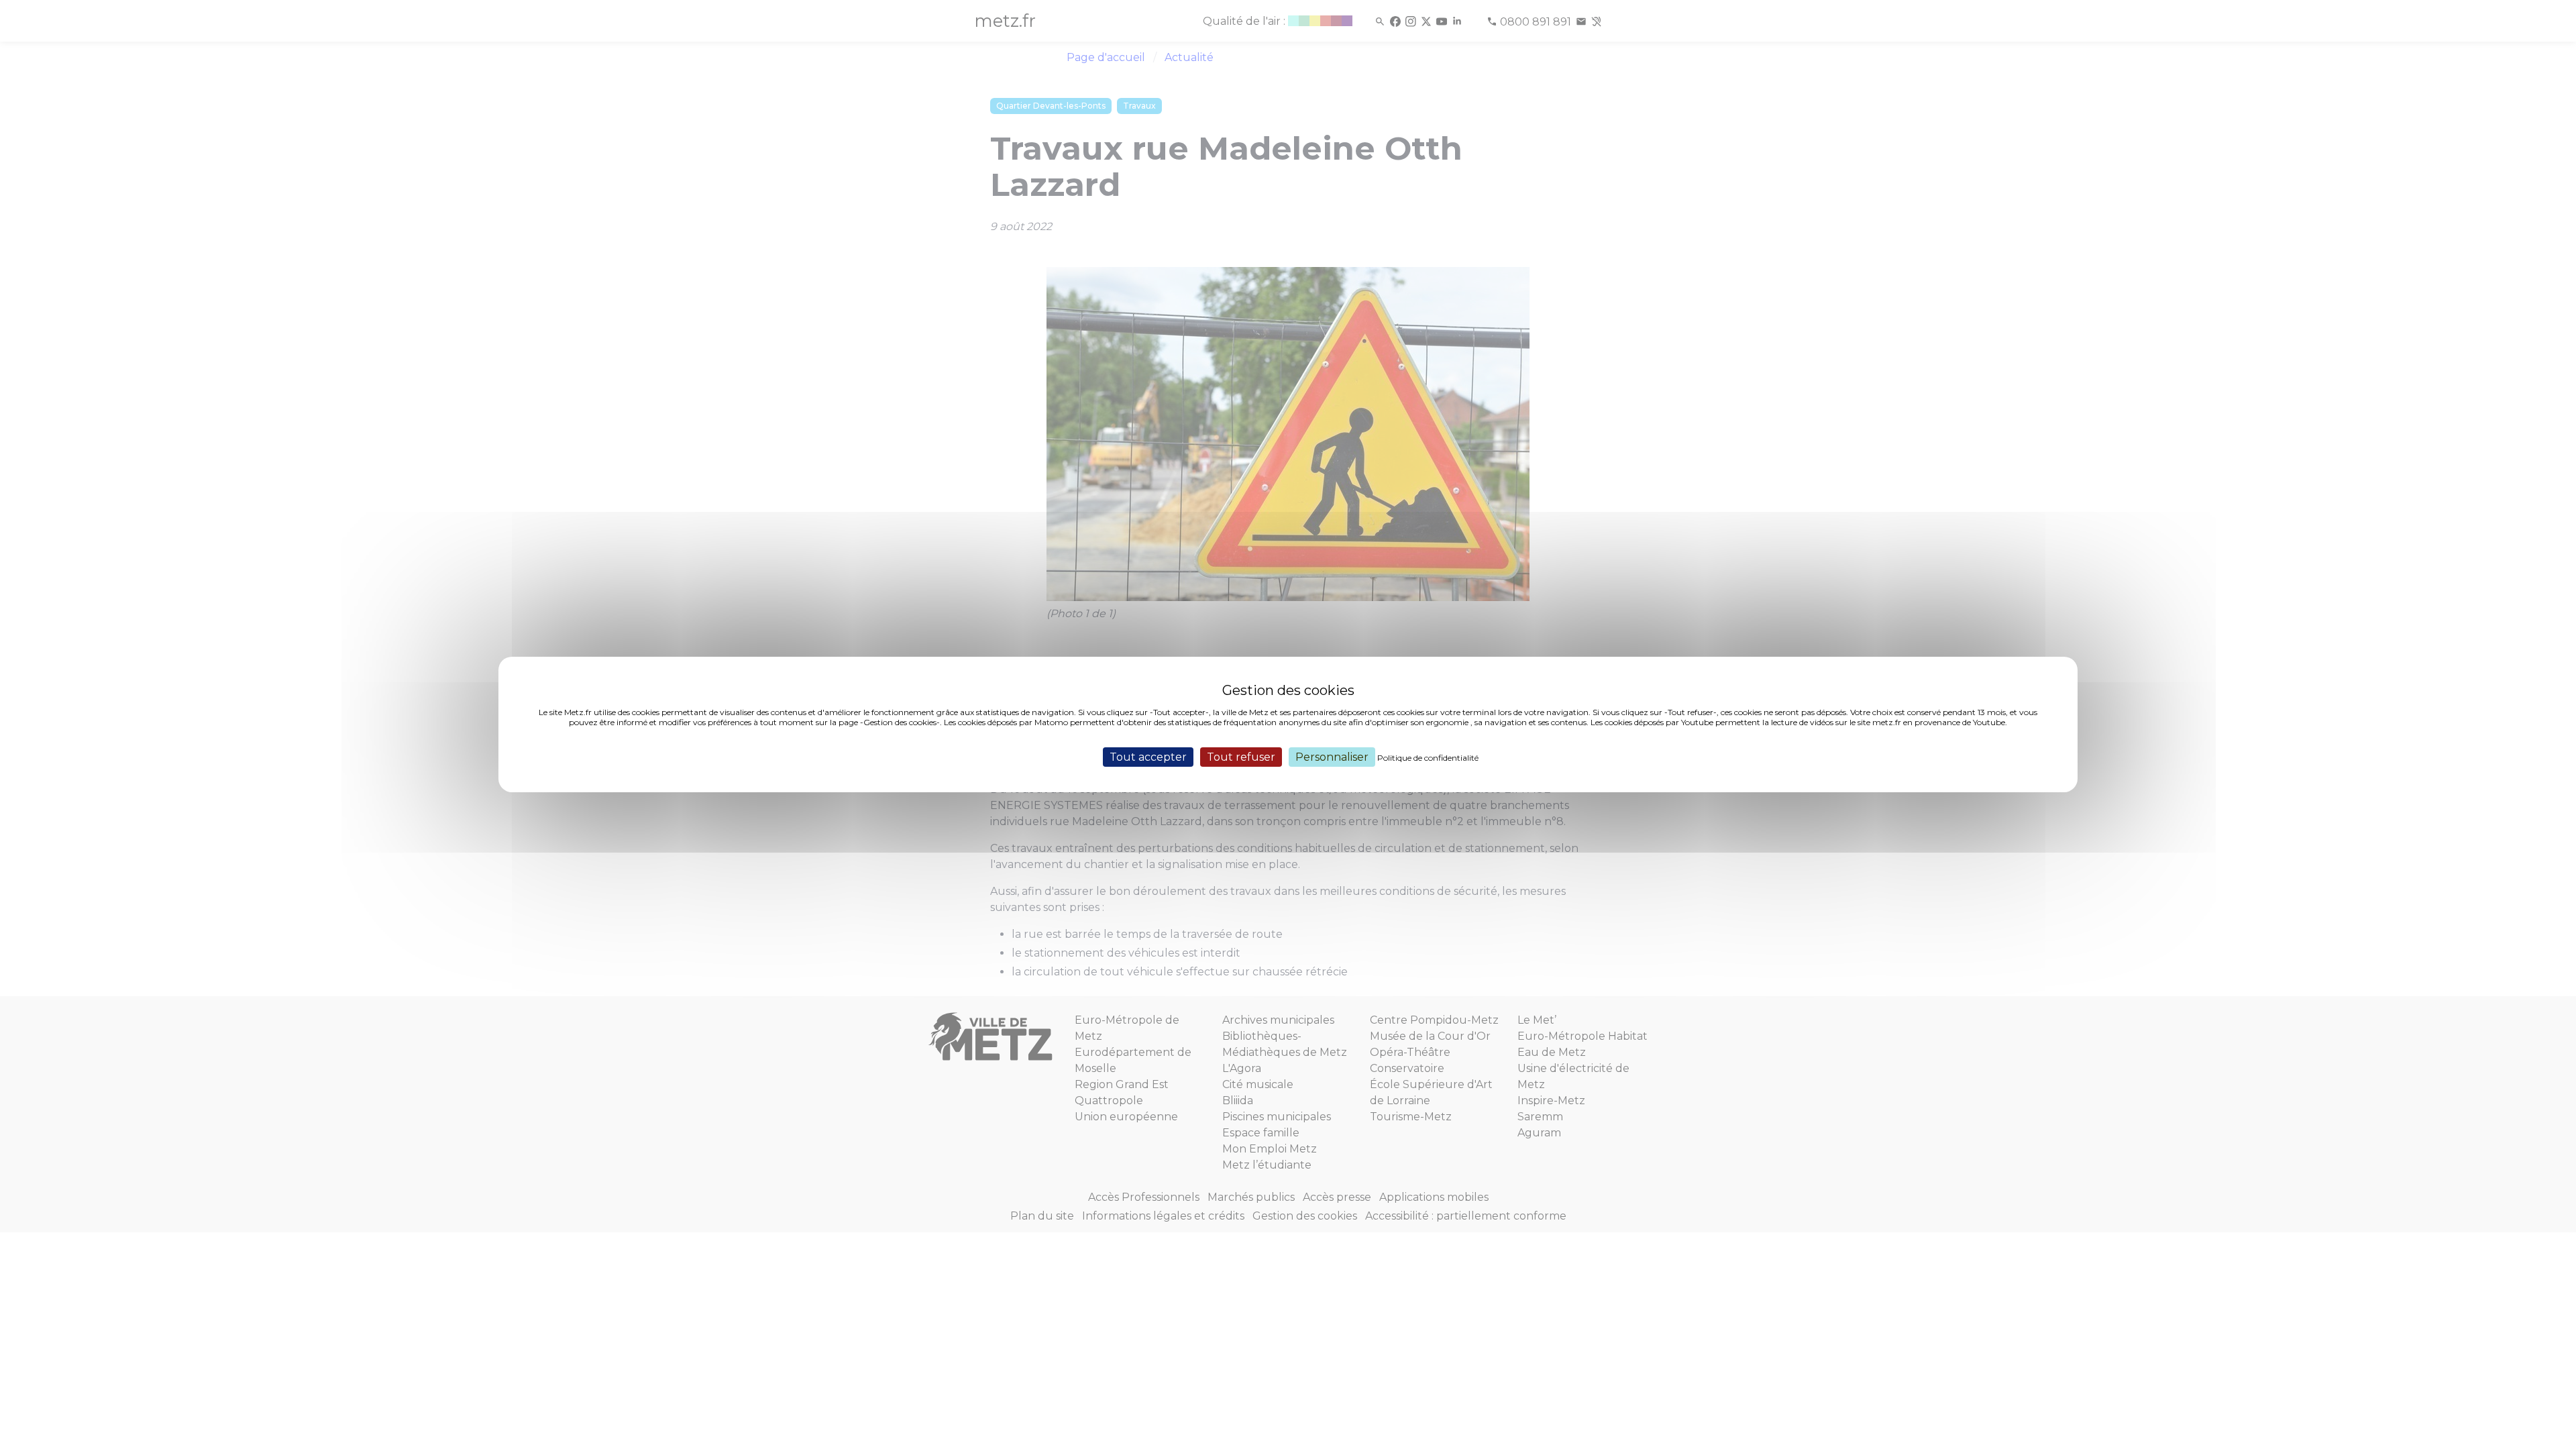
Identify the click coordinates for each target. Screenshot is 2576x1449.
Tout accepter (1148, 757)
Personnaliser (1332, 757)
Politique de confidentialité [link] (1428, 758)
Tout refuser (1241, 757)
